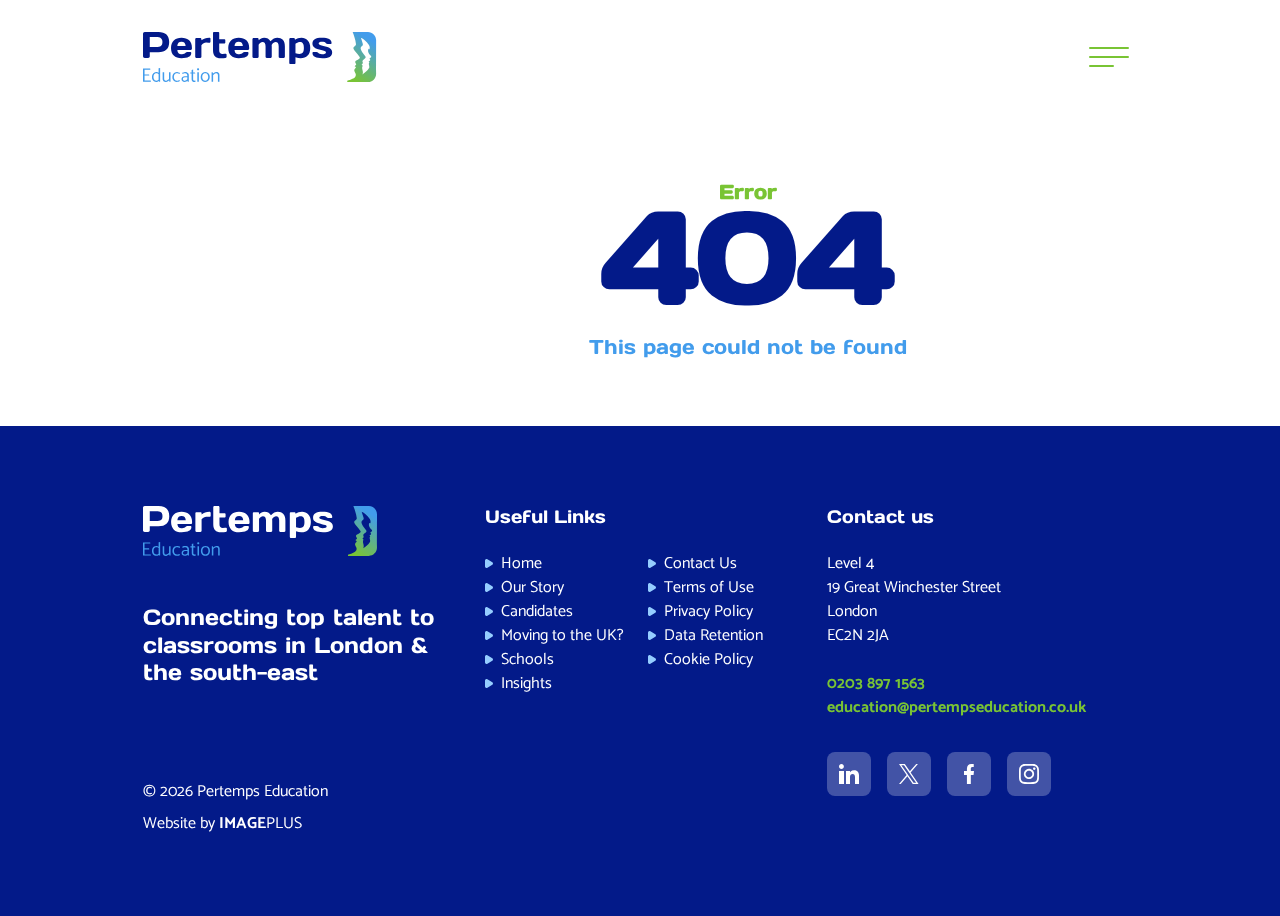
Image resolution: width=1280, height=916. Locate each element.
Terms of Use (709, 587)
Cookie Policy (708, 659)
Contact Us (700, 563)
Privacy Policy (708, 611)
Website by (222, 823)
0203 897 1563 (876, 683)
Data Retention (713, 635)
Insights (526, 683)
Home (521, 563)
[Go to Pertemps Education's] (849, 774)
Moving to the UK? (562, 635)
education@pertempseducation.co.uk (956, 707)
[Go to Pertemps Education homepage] (260, 57)
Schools (527, 659)
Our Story (532, 587)
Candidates (537, 611)
